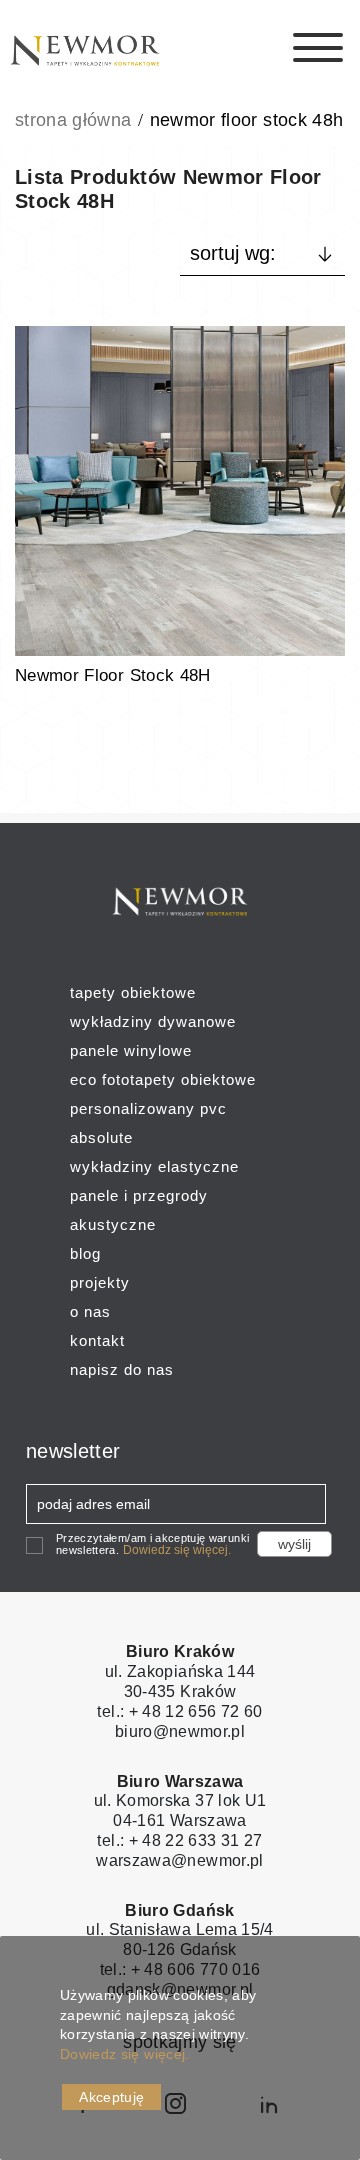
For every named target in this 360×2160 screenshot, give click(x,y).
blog (85, 1253)
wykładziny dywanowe (153, 1021)
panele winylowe (131, 1050)
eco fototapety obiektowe (163, 1079)
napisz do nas (122, 1369)
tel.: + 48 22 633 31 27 (179, 1840)
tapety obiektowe (133, 992)
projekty (100, 1282)
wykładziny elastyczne (154, 1166)
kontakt (97, 1340)
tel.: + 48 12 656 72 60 (179, 1711)
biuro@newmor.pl (180, 1731)
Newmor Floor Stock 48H (113, 675)
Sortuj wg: (233, 253)
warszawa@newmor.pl (179, 1860)
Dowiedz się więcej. (177, 1550)
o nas (90, 1311)
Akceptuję (111, 2097)
